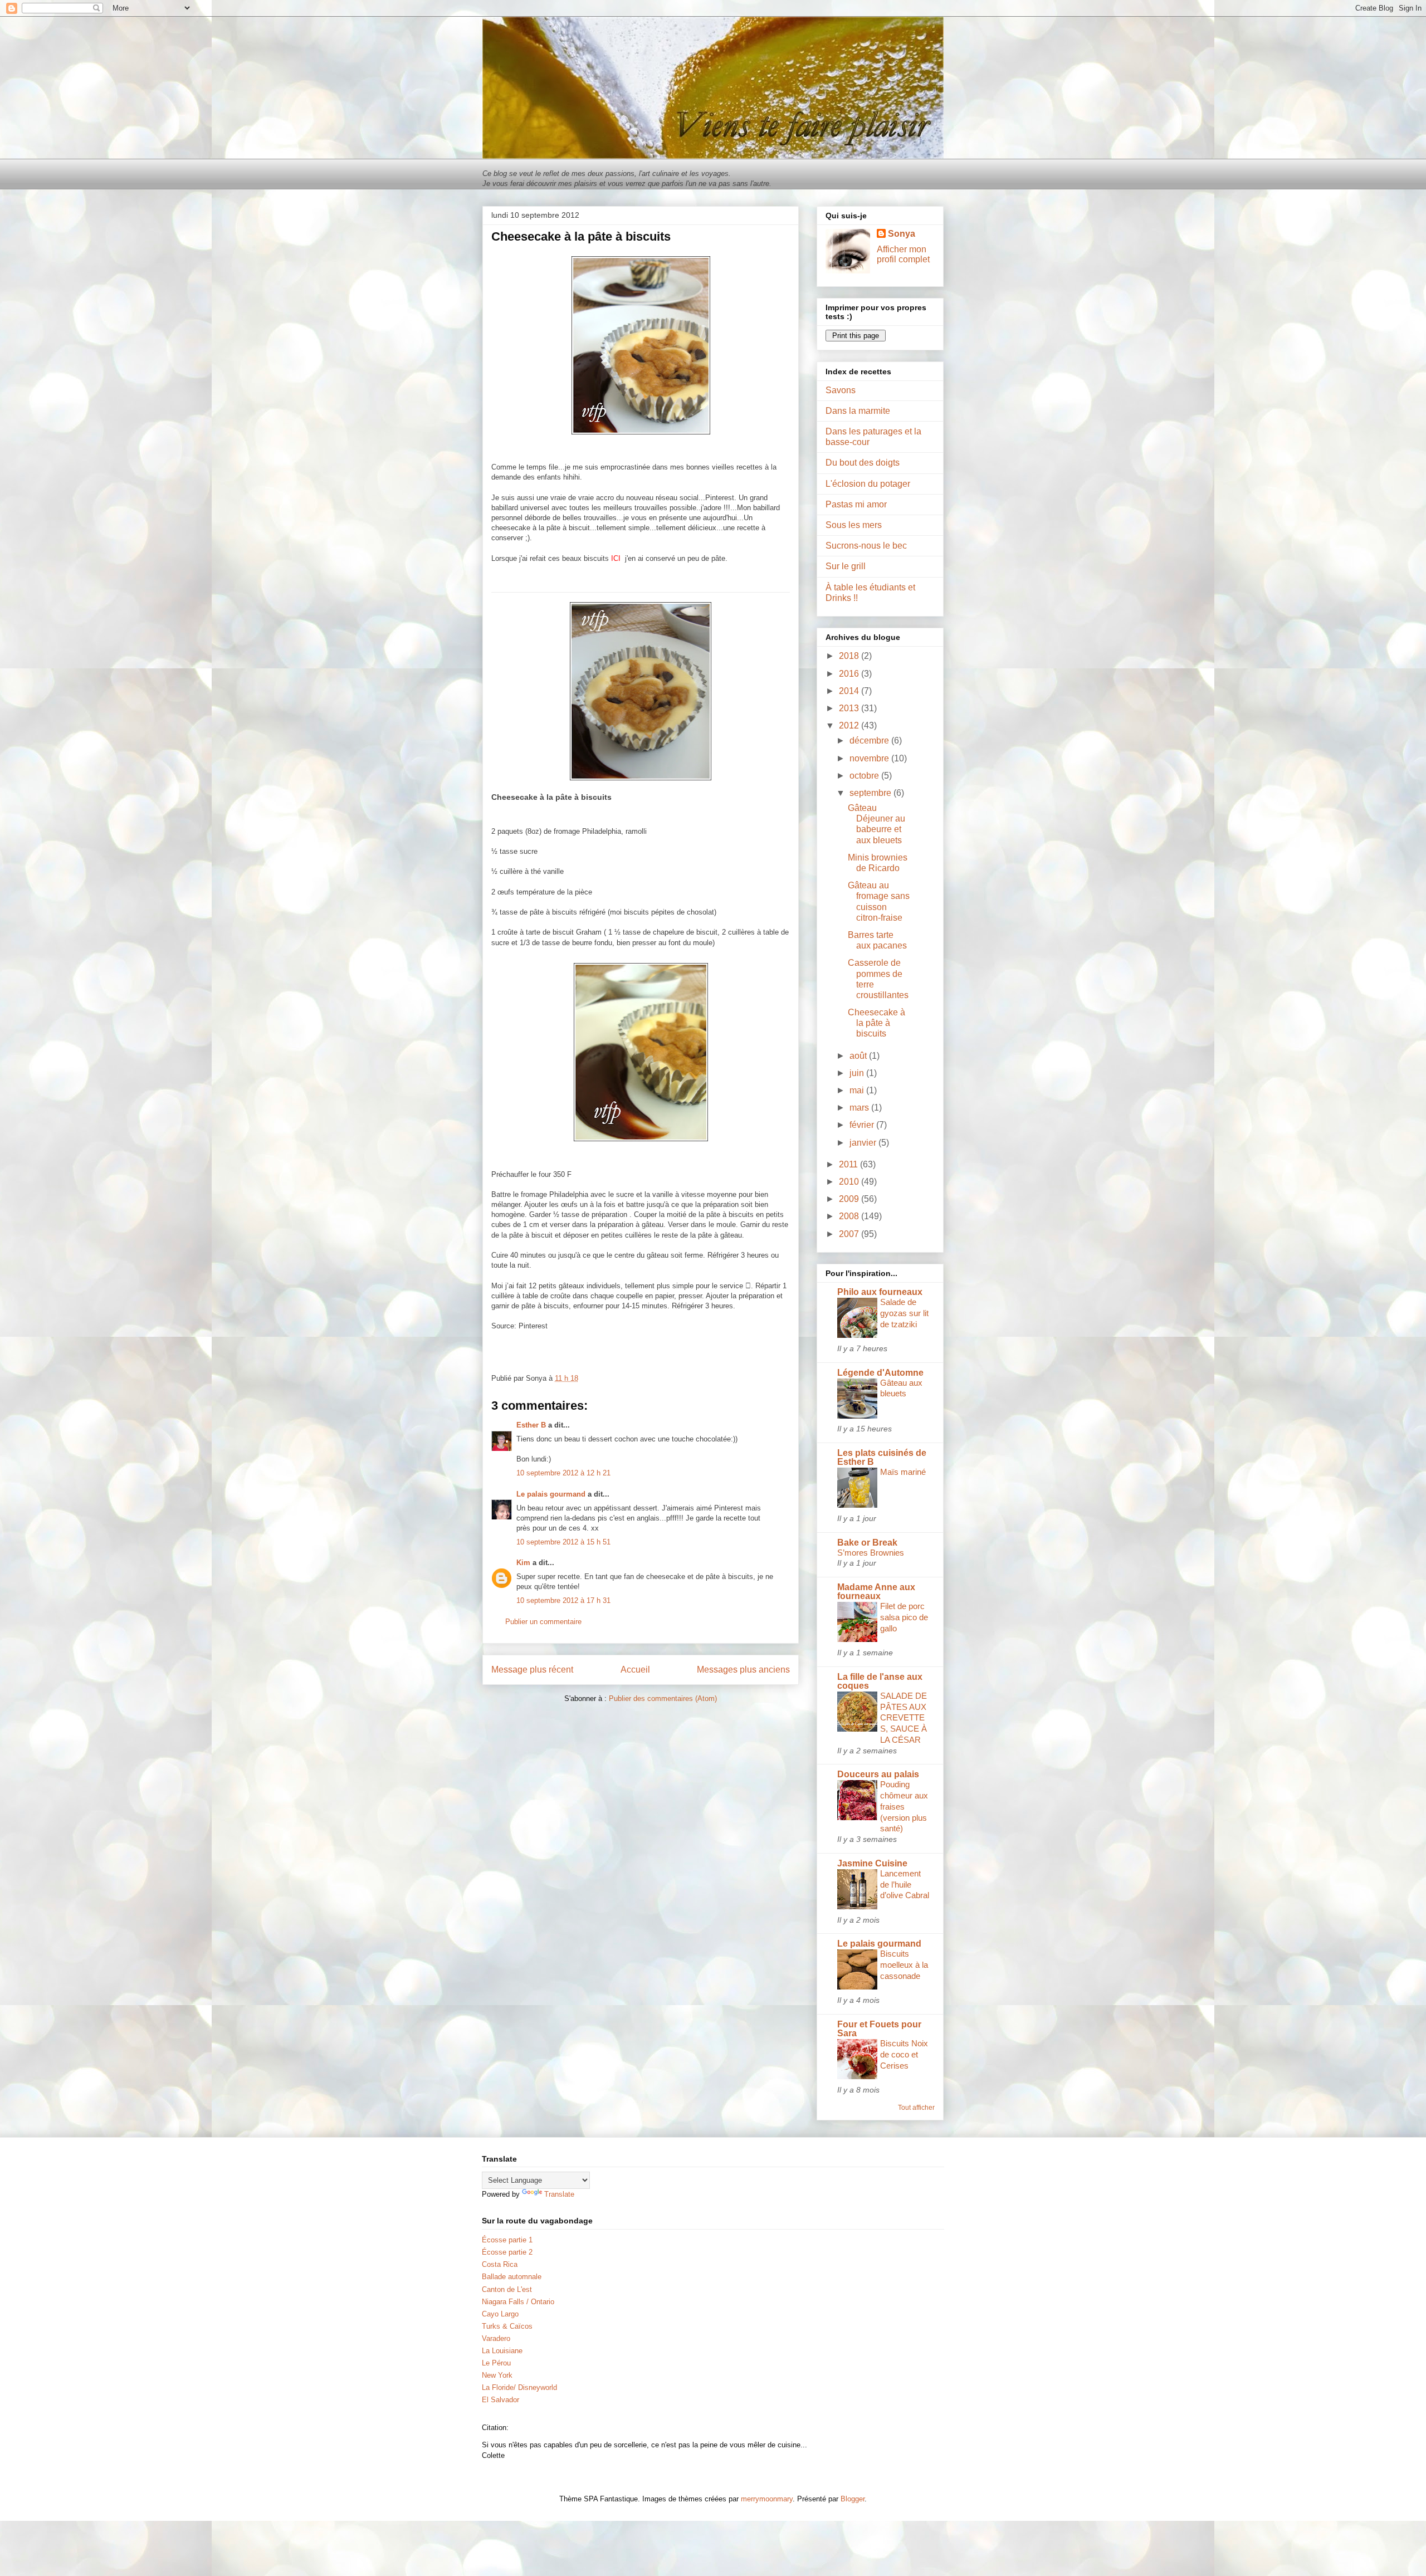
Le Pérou (496, 2363)
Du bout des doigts (863, 463)
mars (860, 1108)
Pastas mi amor (856, 504)
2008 (850, 1216)
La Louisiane (502, 2351)
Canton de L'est (507, 2289)
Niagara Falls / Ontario (518, 2302)
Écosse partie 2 (507, 2252)
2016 (850, 674)
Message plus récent (532, 1670)
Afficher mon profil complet (903, 254)
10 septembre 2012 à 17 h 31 (563, 1600)
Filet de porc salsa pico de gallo (904, 1617)
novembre (870, 758)
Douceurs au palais (878, 1774)
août (859, 1056)
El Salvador (500, 2400)
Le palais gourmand (551, 1494)
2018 (850, 656)
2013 (850, 708)
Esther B (531, 1425)
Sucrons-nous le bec (866, 546)
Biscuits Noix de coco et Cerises (904, 2054)
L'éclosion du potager (868, 484)
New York (497, 2375)
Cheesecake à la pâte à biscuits (876, 1023)
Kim (523, 1563)
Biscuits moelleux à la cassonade (904, 1965)
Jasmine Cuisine (872, 1863)
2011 (849, 1164)
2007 (850, 1234)
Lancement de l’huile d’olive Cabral (905, 1885)
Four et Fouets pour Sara (879, 2029)
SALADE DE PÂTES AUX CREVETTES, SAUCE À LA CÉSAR (904, 1718)
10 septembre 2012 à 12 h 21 (563, 1473)
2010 (850, 1182)
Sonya (902, 234)
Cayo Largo (500, 2314)
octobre (865, 776)
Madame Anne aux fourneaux (876, 1592)
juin (858, 1073)
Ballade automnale (512, 2277)
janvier (864, 1143)
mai (858, 1090)
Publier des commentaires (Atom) (663, 1698)
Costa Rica (500, 2264)
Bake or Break (867, 1543)
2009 (850, 1199)
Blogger (853, 2499)
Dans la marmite (858, 411)
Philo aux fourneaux (880, 1292)
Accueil (635, 1670)
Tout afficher (916, 2108)
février (863, 1125)
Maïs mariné (903, 1472)
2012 (850, 725)
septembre (871, 793)
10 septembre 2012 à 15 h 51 (563, 1542)
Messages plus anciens (743, 1670)
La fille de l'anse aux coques (880, 1681)
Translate (559, 2194)
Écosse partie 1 (507, 2240)
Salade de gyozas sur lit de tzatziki (904, 1313)
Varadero (496, 2338)
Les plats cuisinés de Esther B (882, 1457)
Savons (841, 390)
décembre (870, 740)
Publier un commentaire (543, 1622)
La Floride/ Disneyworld (519, 2387)
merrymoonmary (767, 2499)
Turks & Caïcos (507, 2326)
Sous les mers (854, 525)
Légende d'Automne (880, 1373)
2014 (850, 691)
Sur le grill (846, 566)
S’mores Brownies (871, 1553)
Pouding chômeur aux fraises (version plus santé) (904, 1806)
